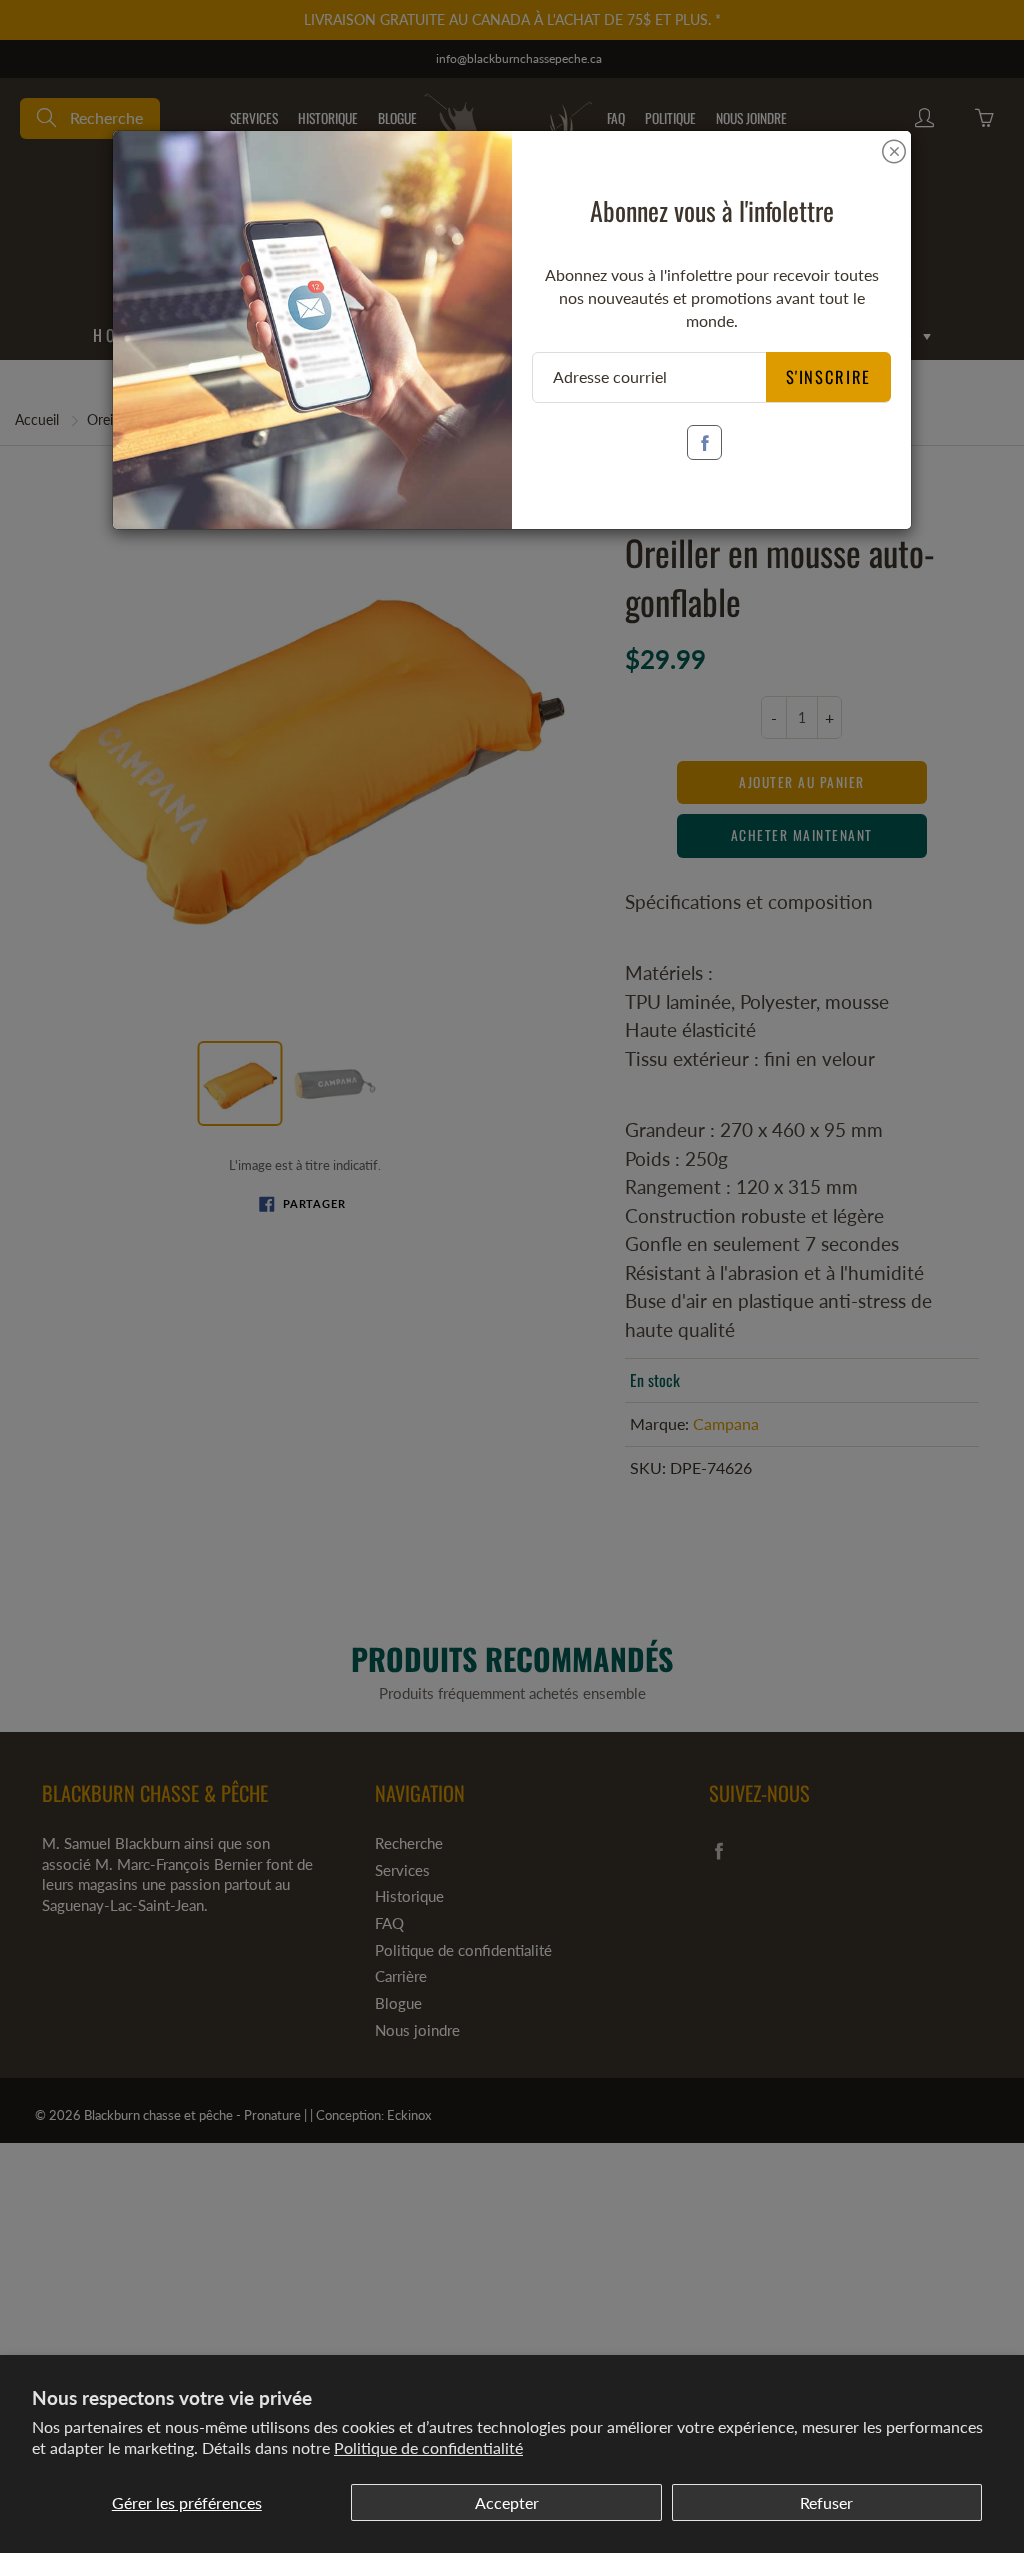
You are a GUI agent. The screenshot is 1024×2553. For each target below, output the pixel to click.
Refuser (826, 2502)
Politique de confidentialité (428, 2447)
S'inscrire (829, 376)
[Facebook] (704, 442)
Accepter (507, 2502)
